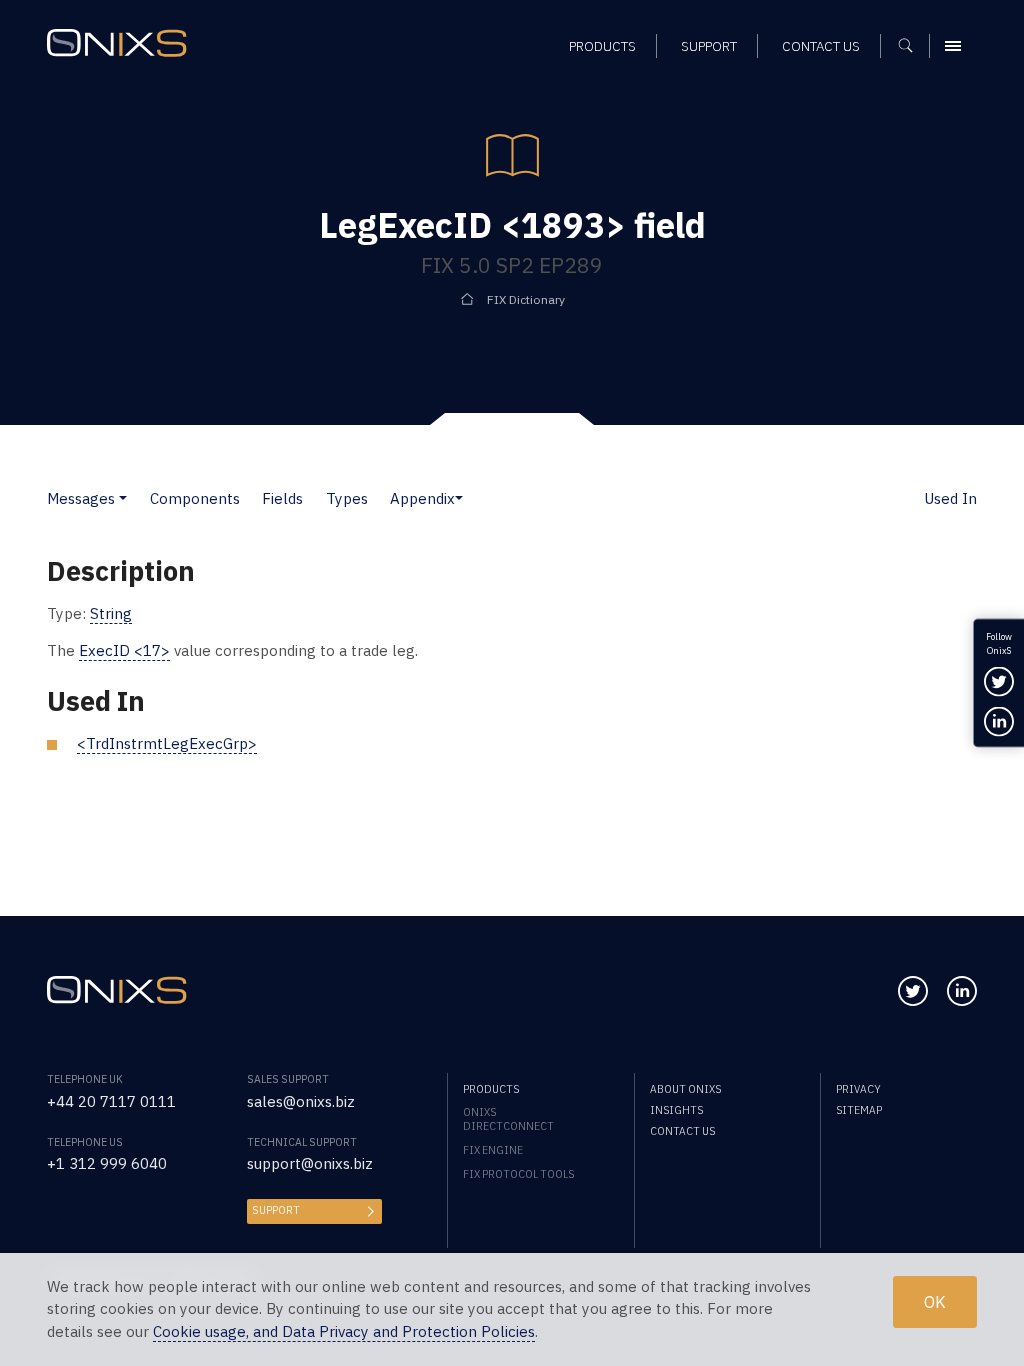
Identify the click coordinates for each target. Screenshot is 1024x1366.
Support (276, 1210)
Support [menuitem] (709, 46)
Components (195, 498)
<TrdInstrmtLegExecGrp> (167, 743)
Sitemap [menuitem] (859, 1110)
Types (347, 498)
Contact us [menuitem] (821, 46)
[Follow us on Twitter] (913, 991)
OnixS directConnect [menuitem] (508, 1119)
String (111, 613)
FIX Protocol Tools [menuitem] (518, 1174)
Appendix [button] (422, 498)
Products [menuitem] (602, 46)
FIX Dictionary (526, 299)
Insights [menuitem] (676, 1110)
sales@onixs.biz (301, 1101)
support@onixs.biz (310, 1163)
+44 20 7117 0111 (111, 1101)
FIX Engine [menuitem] (493, 1150)
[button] (123, 498)
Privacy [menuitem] (858, 1089)
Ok (935, 1302)
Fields (282, 498)
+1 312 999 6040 (107, 1163)
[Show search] (912, 46)
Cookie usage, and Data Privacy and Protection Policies (344, 1331)
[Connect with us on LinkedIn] (962, 991)
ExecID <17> (124, 650)
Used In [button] (950, 498)
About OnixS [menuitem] (685, 1089)
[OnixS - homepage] (117, 43)
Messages (81, 498)
